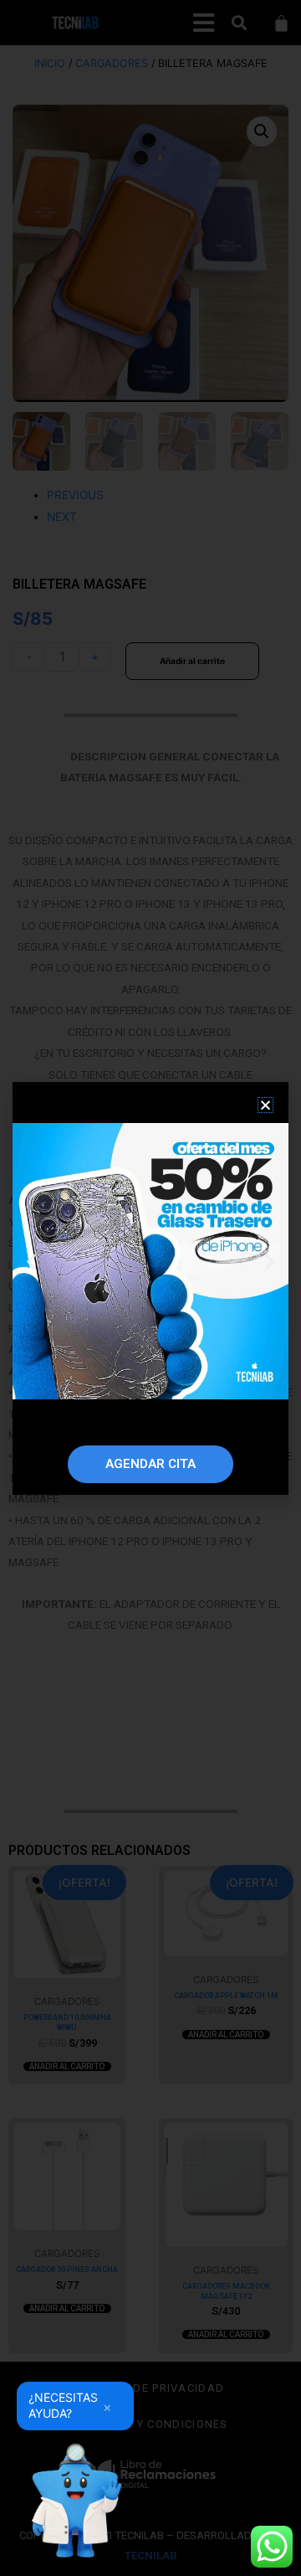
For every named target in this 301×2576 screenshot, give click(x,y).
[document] (150, 1288)
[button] (265, 1105)
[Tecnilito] (75, 2501)
